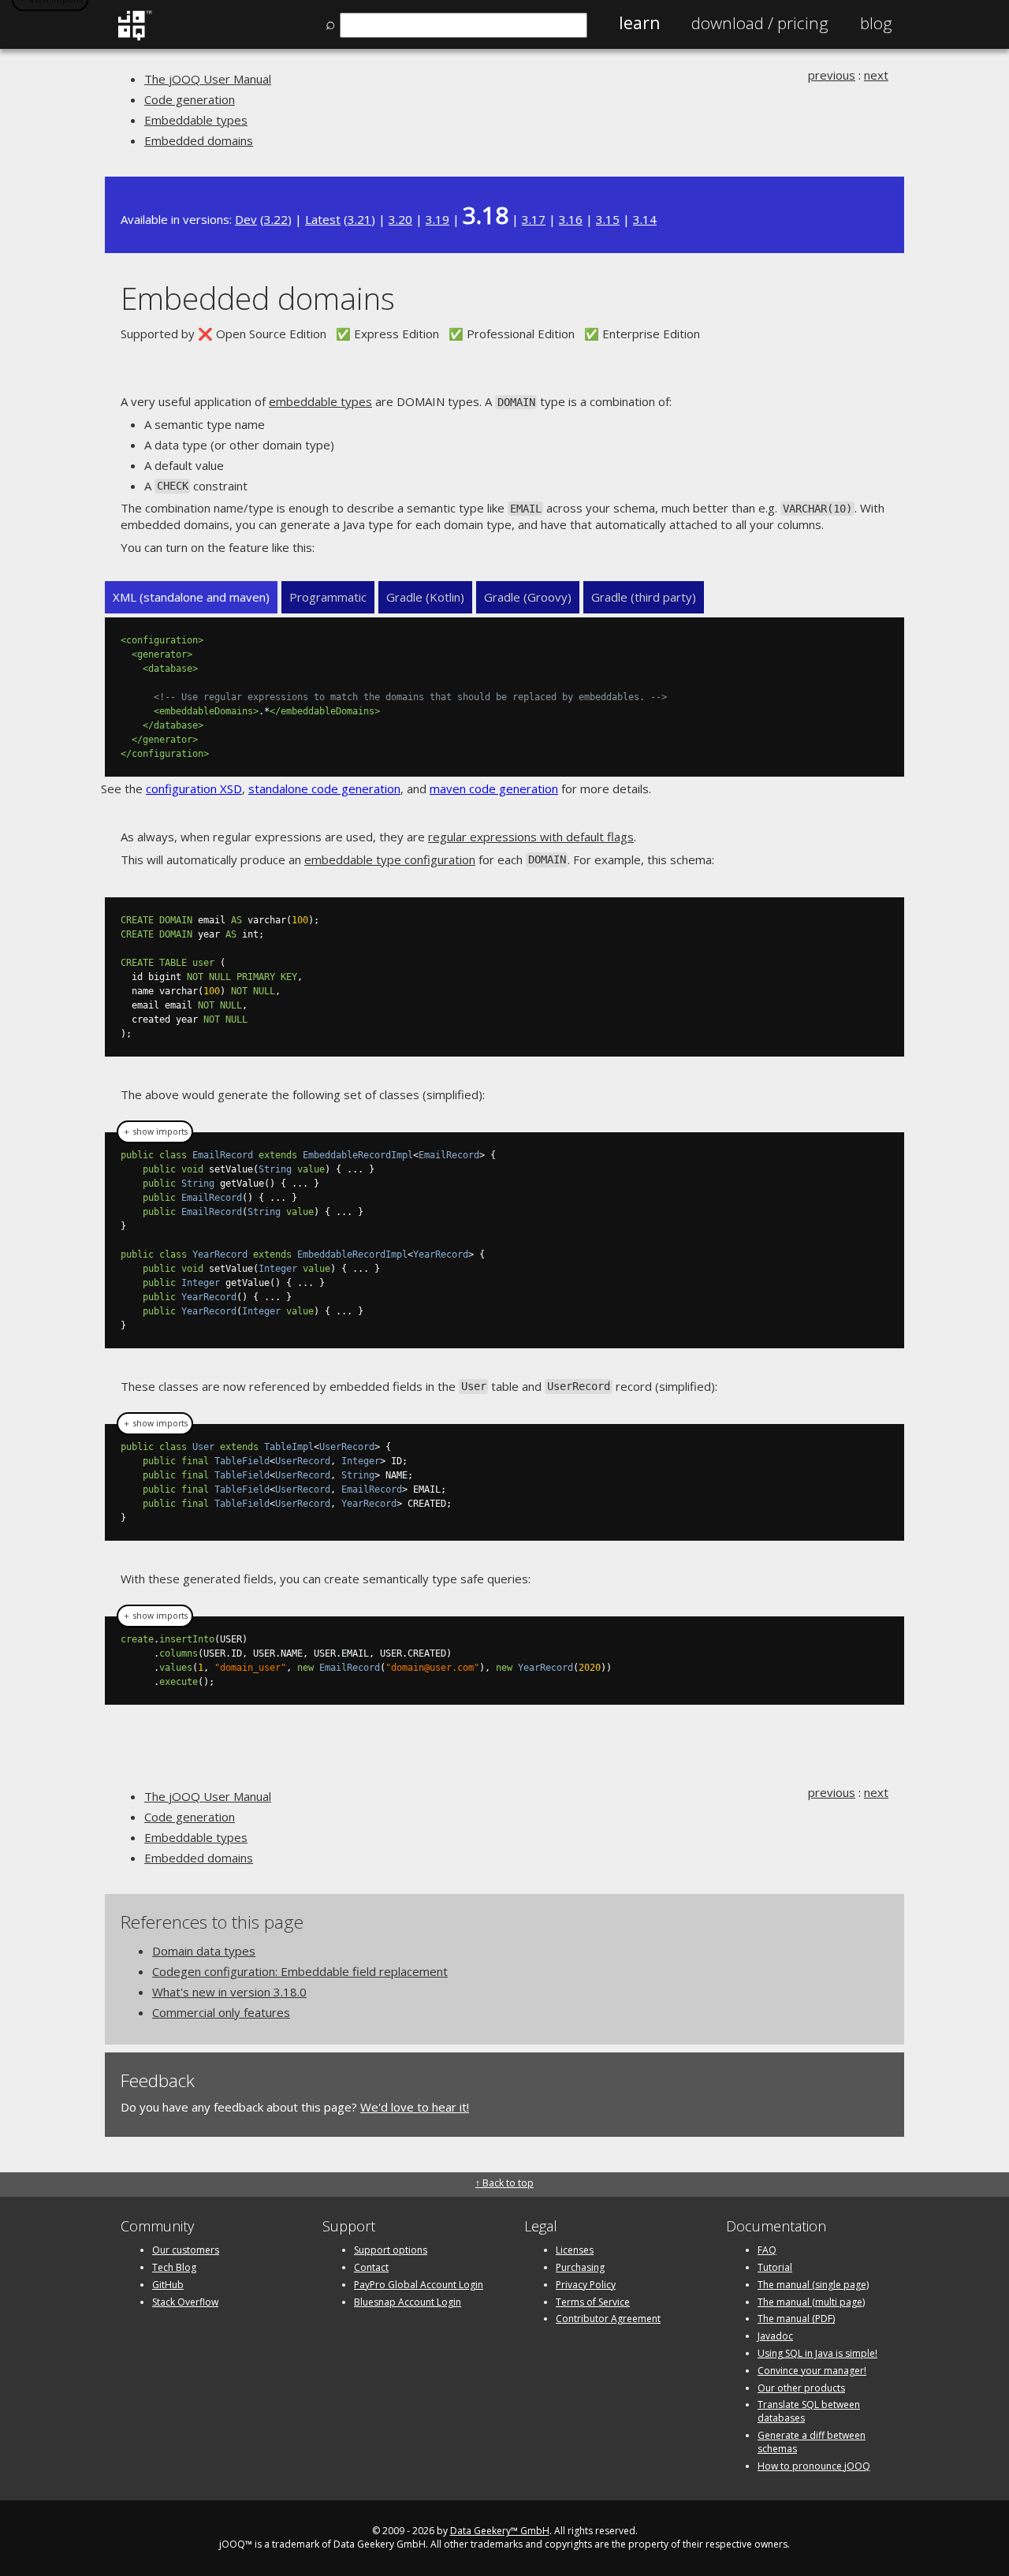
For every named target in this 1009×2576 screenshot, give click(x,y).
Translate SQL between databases (809, 2411)
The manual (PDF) (796, 2319)
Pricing (760, 23)
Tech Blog (174, 2267)
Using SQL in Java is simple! (817, 2353)
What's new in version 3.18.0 (229, 1992)
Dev (246, 219)
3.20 (400, 219)
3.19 (437, 219)
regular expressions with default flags (531, 837)
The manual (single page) (813, 2285)
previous (832, 75)
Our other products (801, 2388)
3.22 (276, 219)
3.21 (359, 219)
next (876, 75)
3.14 (645, 219)
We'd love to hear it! (415, 2107)
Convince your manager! (812, 2371)
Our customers (186, 2250)
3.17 (534, 219)
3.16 (571, 219)
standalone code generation (324, 788)
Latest (323, 219)
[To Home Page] (134, 37)
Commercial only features (221, 2012)
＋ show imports (155, 1131)
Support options (391, 2250)
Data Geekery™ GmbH (500, 2531)
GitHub (168, 2285)
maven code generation (494, 788)
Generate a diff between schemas (812, 2442)
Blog (876, 23)
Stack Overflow (185, 2302)
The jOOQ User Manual (208, 79)
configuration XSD (194, 788)
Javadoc (775, 2336)
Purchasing (580, 2267)
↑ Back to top (504, 2183)
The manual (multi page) (811, 2302)
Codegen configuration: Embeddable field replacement (300, 1971)
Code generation (190, 99)
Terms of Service (593, 2302)
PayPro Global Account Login (419, 2285)
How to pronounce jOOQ (814, 2466)
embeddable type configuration (390, 859)
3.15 (608, 219)
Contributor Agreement (608, 2319)
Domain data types (204, 1951)
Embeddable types (196, 120)
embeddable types (320, 401)
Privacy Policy (586, 2285)
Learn (639, 23)
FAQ (767, 2250)
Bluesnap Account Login (408, 2302)
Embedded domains (199, 140)
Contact (371, 2267)
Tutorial (775, 2267)
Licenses (575, 2250)
